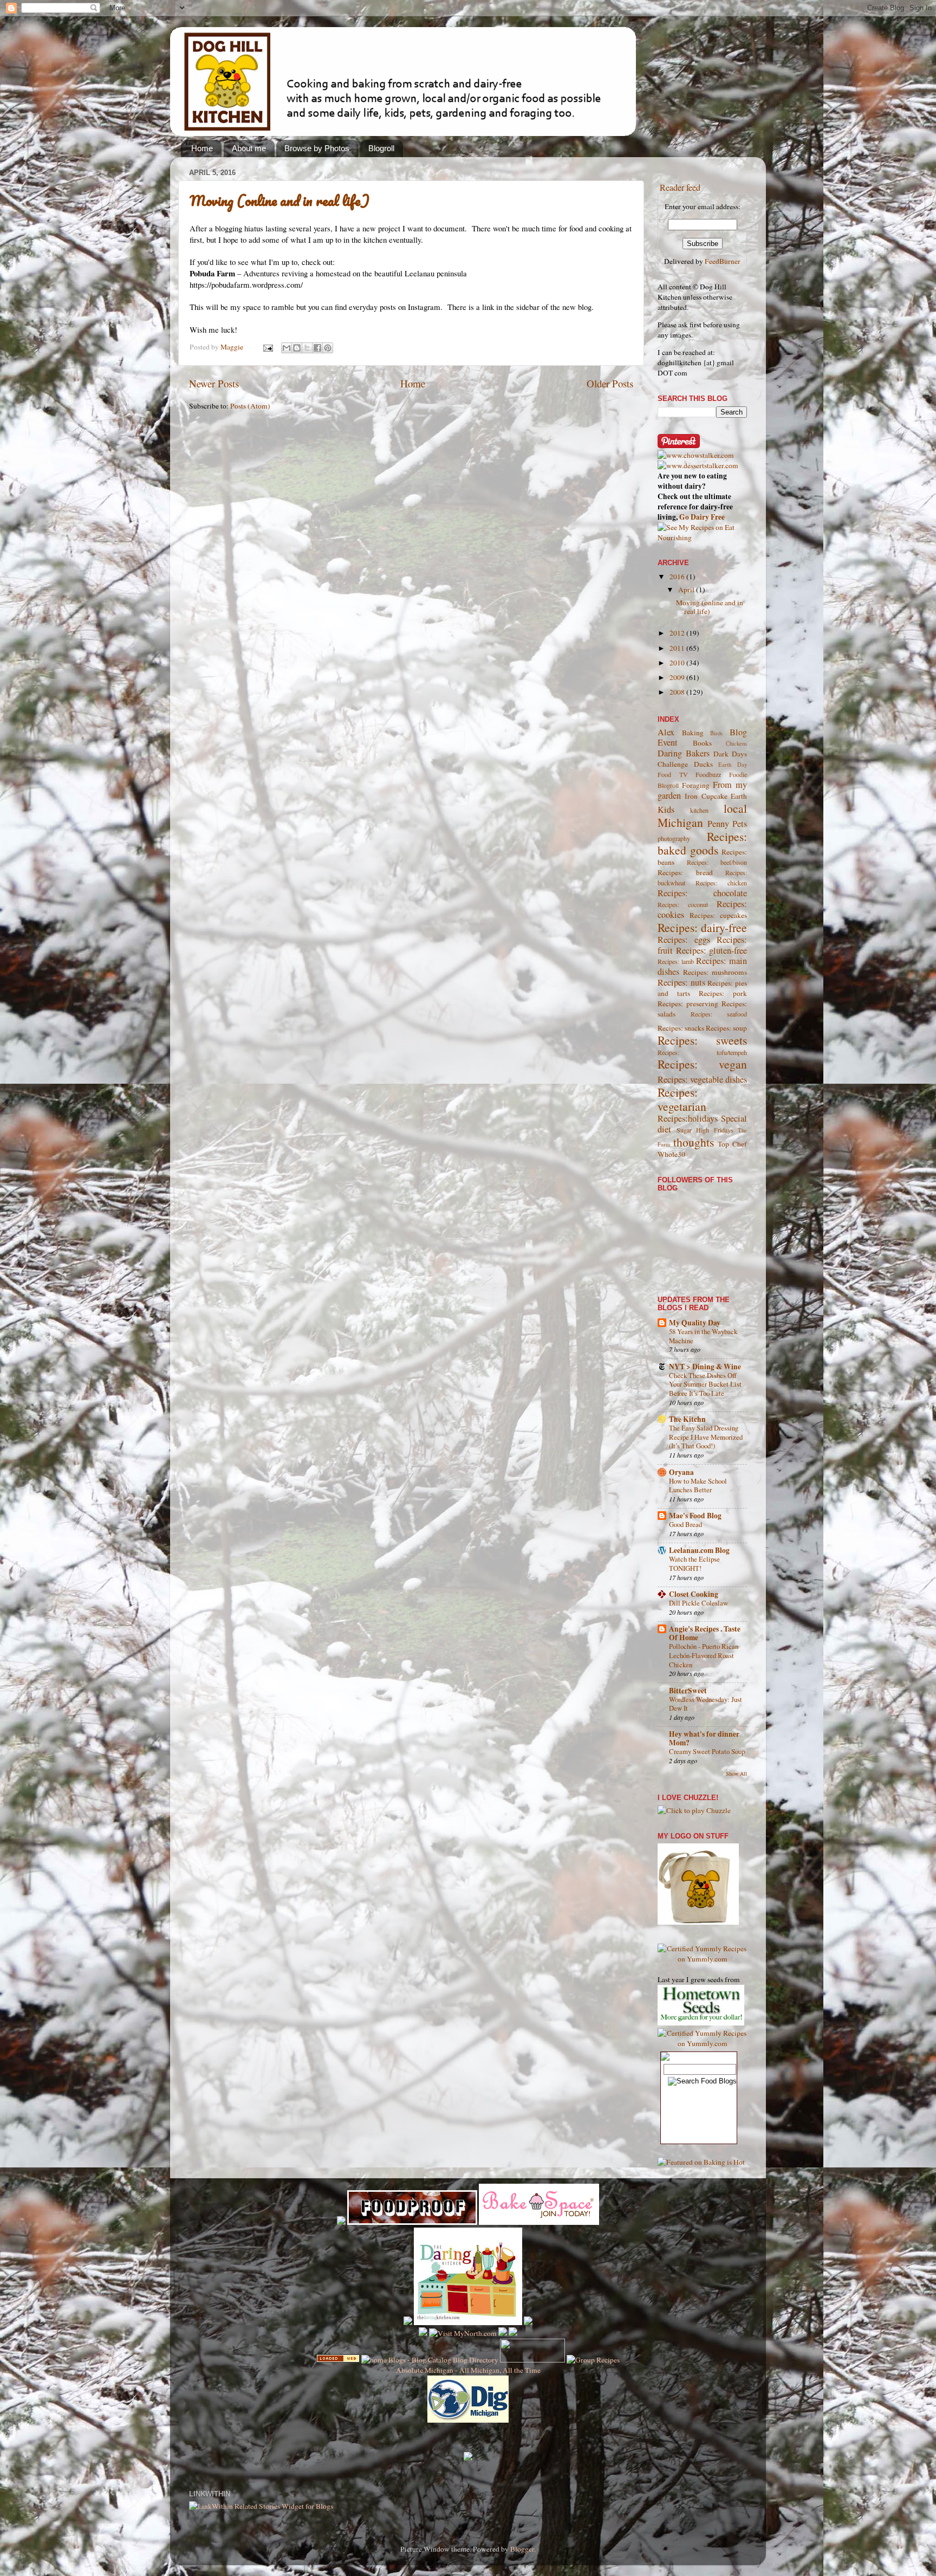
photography (674, 838)
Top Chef (732, 1144)
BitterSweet (688, 1691)
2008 (678, 692)
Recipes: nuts (681, 982)
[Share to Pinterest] (328, 348)
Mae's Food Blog (695, 1516)
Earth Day (733, 765)
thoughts (694, 1142)
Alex (666, 732)
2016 (678, 577)
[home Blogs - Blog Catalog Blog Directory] (430, 2360)
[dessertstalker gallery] (698, 465)
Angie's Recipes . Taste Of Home (705, 1633)
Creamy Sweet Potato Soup (707, 1751)
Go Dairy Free (702, 517)
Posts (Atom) (250, 406)
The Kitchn (687, 1419)
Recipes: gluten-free (712, 950)
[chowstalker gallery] (696, 455)
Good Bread (685, 1524)
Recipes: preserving (688, 1004)
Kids (666, 810)
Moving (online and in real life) (279, 200)
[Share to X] (307, 348)
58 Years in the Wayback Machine (703, 1336)
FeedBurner (723, 261)
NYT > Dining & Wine (705, 1367)
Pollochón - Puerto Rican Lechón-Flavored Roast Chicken (704, 1655)
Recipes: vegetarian (682, 1099)
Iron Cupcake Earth (716, 796)
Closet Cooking (694, 1594)
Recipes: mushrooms (715, 972)
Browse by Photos (317, 148)
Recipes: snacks (681, 1028)
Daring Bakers (684, 753)
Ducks (703, 764)
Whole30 (671, 1154)
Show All (736, 1774)
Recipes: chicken (721, 883)
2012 (678, 633)
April (687, 590)
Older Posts (610, 383)
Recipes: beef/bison (717, 862)
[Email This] (287, 348)
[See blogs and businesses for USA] (338, 2360)
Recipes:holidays (688, 1118)
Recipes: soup (726, 1028)
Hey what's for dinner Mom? (704, 1738)
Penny (718, 824)
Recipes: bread (685, 872)
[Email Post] (267, 347)
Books (702, 743)
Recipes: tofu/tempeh (702, 1052)
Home (202, 148)
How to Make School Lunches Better (698, 1486)
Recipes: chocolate (702, 893)
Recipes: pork (723, 993)
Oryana (681, 1472)
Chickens (736, 743)
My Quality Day (695, 1323)
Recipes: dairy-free (702, 927)
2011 (678, 648)
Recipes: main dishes (702, 966)
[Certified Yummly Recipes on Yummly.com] (702, 1959)
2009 (678, 677)
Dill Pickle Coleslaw (698, 1603)
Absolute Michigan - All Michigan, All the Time (468, 2370)
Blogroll (381, 148)
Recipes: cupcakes (718, 915)
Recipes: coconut (683, 904)
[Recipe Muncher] (528, 2322)
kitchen (699, 810)
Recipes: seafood (719, 1014)
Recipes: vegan (702, 1064)
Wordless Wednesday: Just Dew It (706, 1704)
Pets (740, 824)
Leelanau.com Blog (699, 1550)
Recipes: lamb (676, 961)
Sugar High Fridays (705, 1130)
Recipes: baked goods (702, 843)
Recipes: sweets (702, 1040)
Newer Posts (214, 383)
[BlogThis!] (297, 348)
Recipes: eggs (684, 940)
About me (249, 148)
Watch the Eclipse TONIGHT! (694, 1564)
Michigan (680, 822)
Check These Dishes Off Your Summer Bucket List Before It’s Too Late (705, 1384)
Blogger (522, 2549)
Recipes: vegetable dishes (702, 1079)
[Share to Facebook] (317, 348)
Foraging (696, 785)
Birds (716, 733)
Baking (693, 733)
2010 (678, 663)
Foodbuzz (708, 774)
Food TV (673, 774)
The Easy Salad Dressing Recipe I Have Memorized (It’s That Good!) (706, 1437)
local (735, 808)
